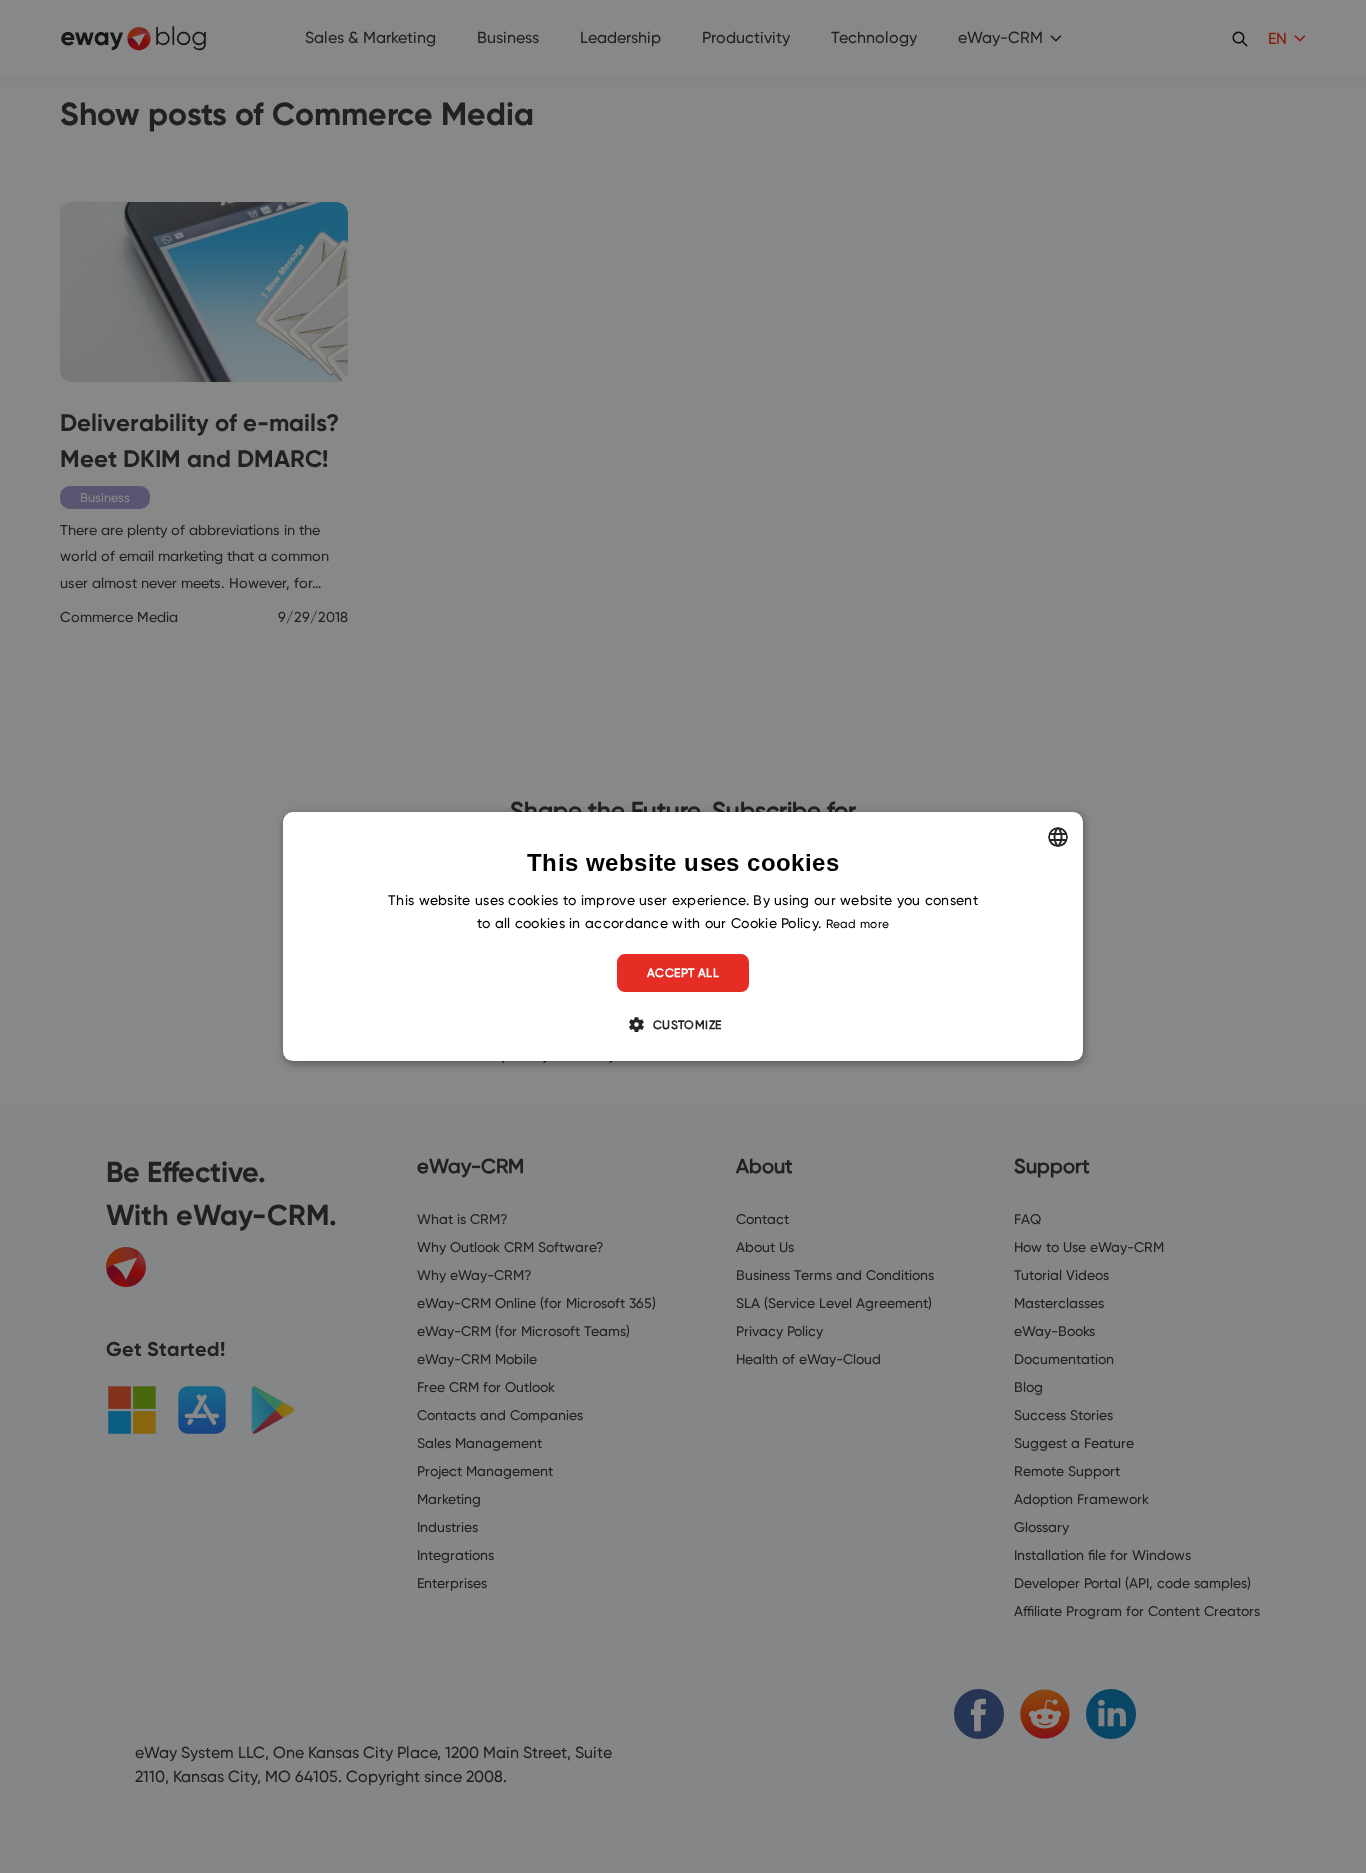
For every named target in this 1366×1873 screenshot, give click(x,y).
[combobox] (1058, 837)
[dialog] (683, 937)
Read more (858, 923)
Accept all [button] (683, 972)
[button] (682, 1024)
